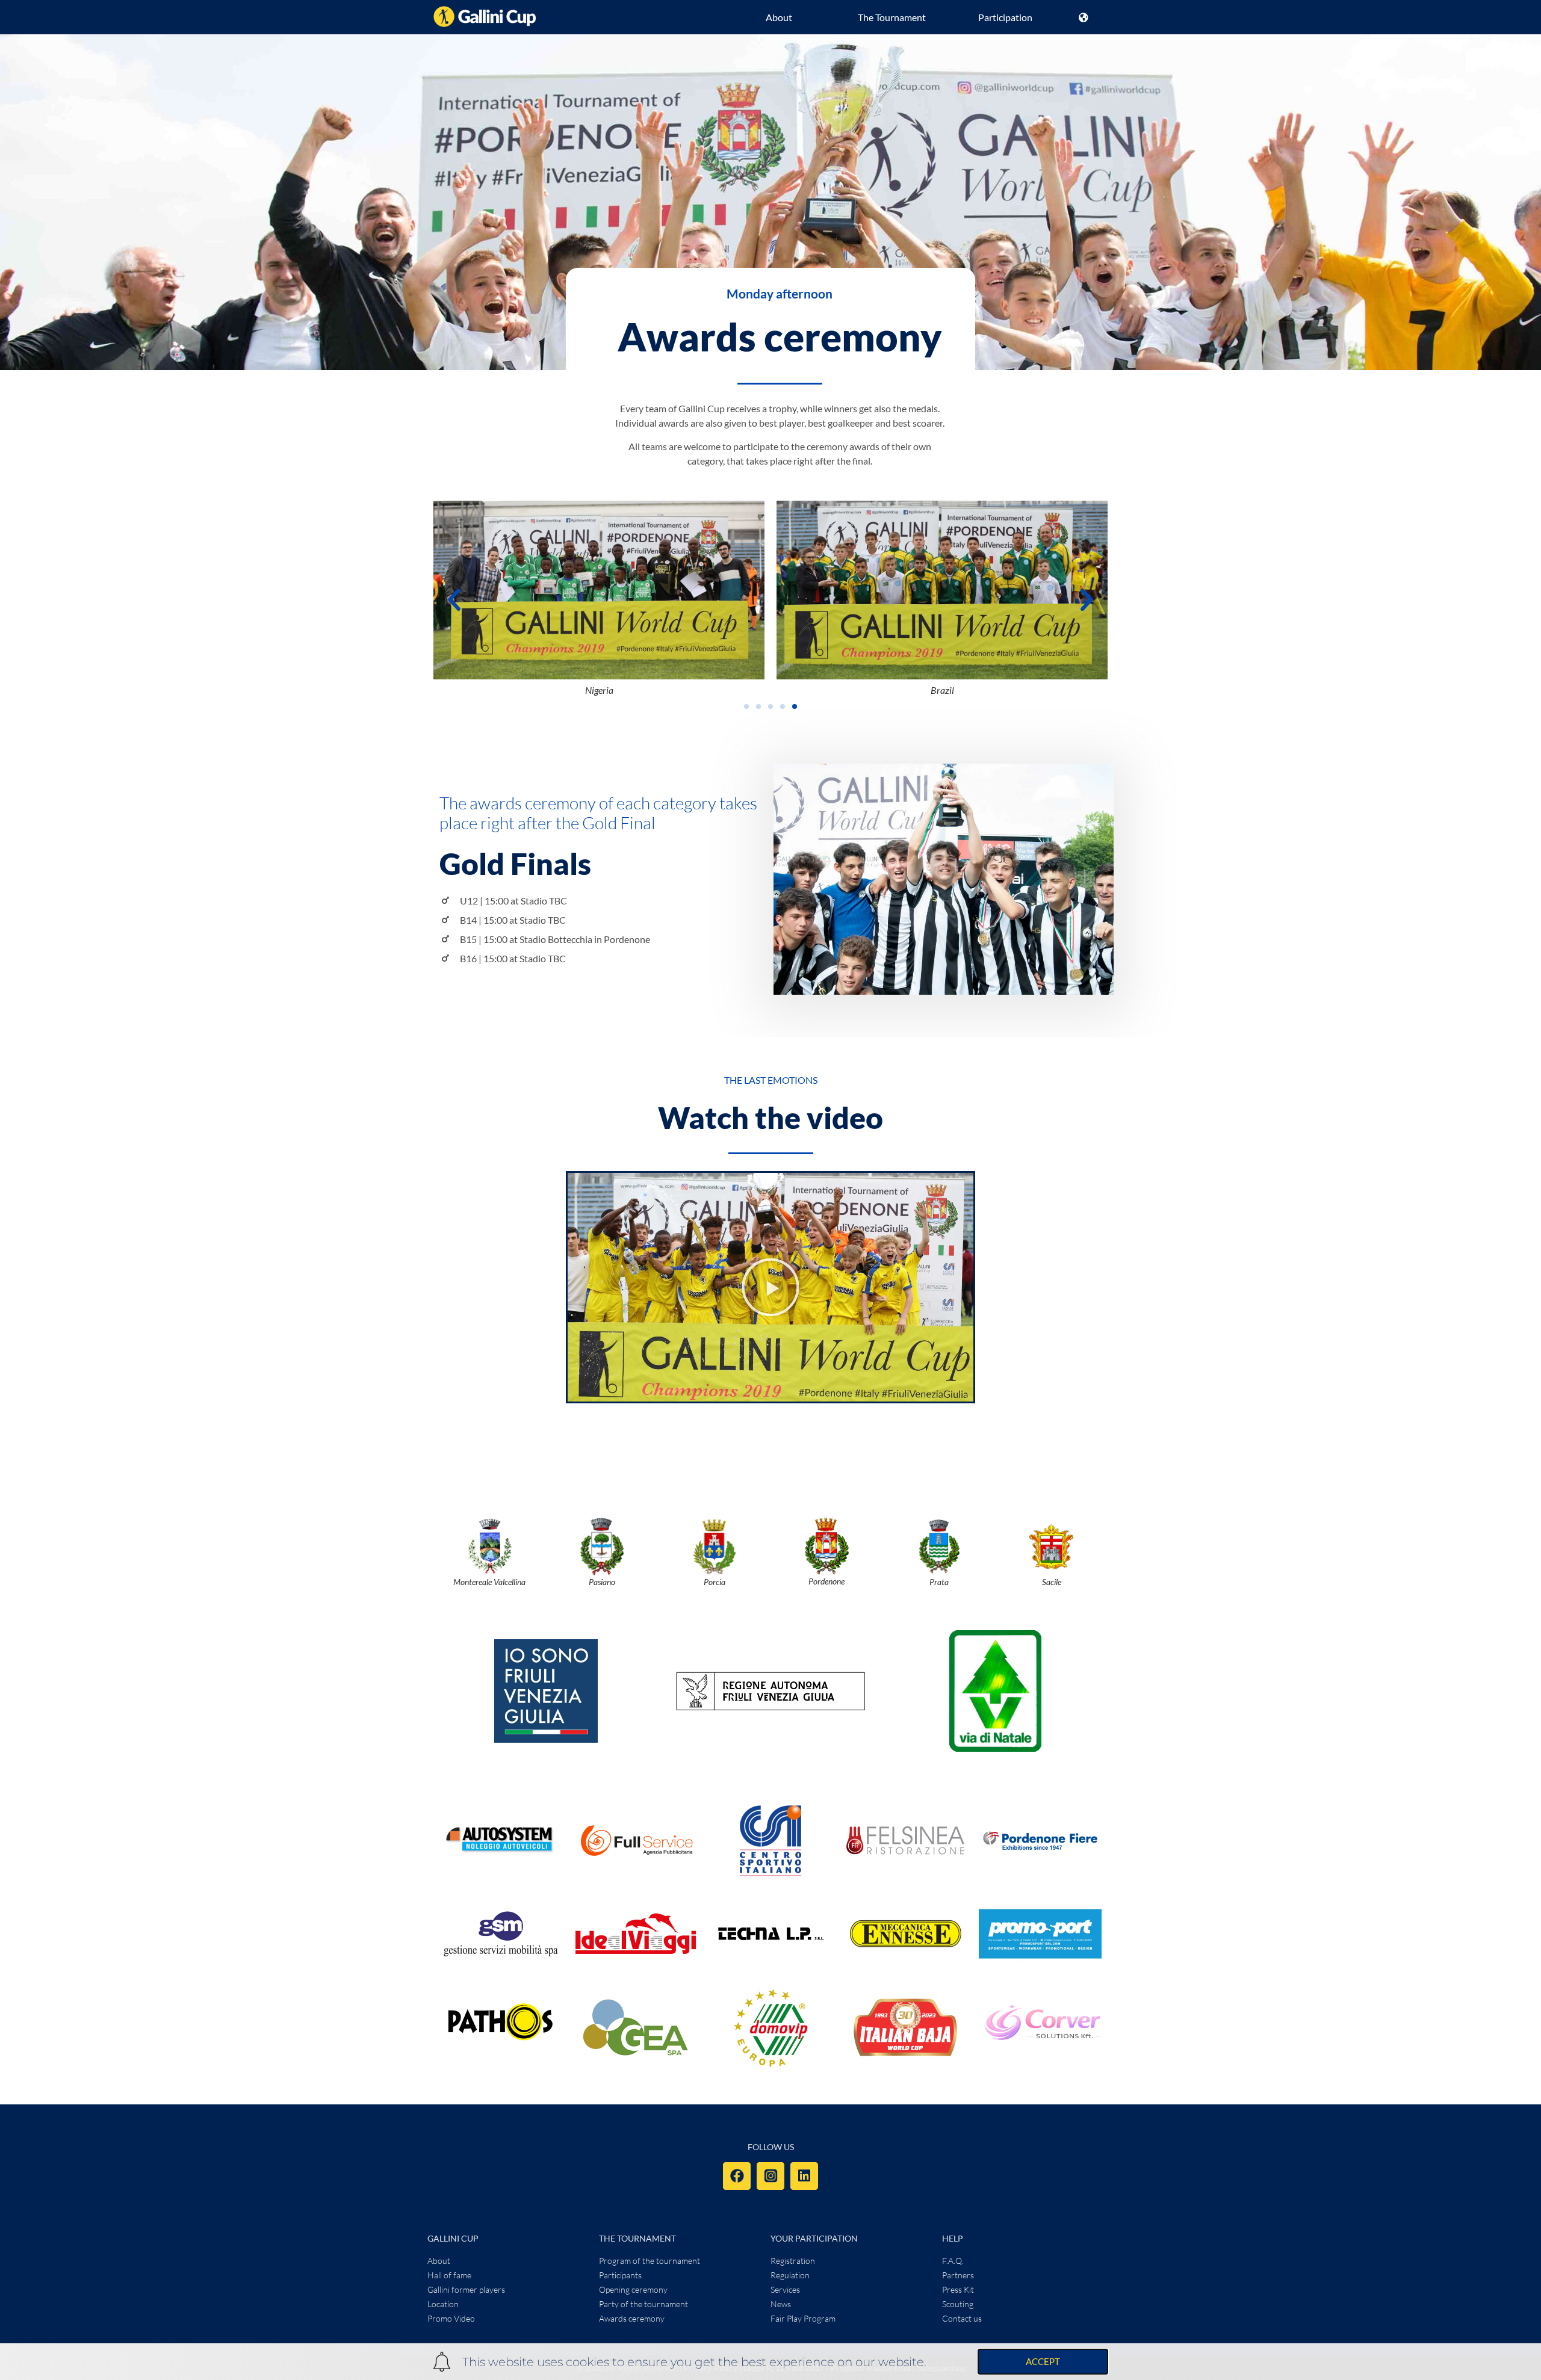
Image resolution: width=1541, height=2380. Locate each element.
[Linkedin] (804, 2176)
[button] (454, 599)
